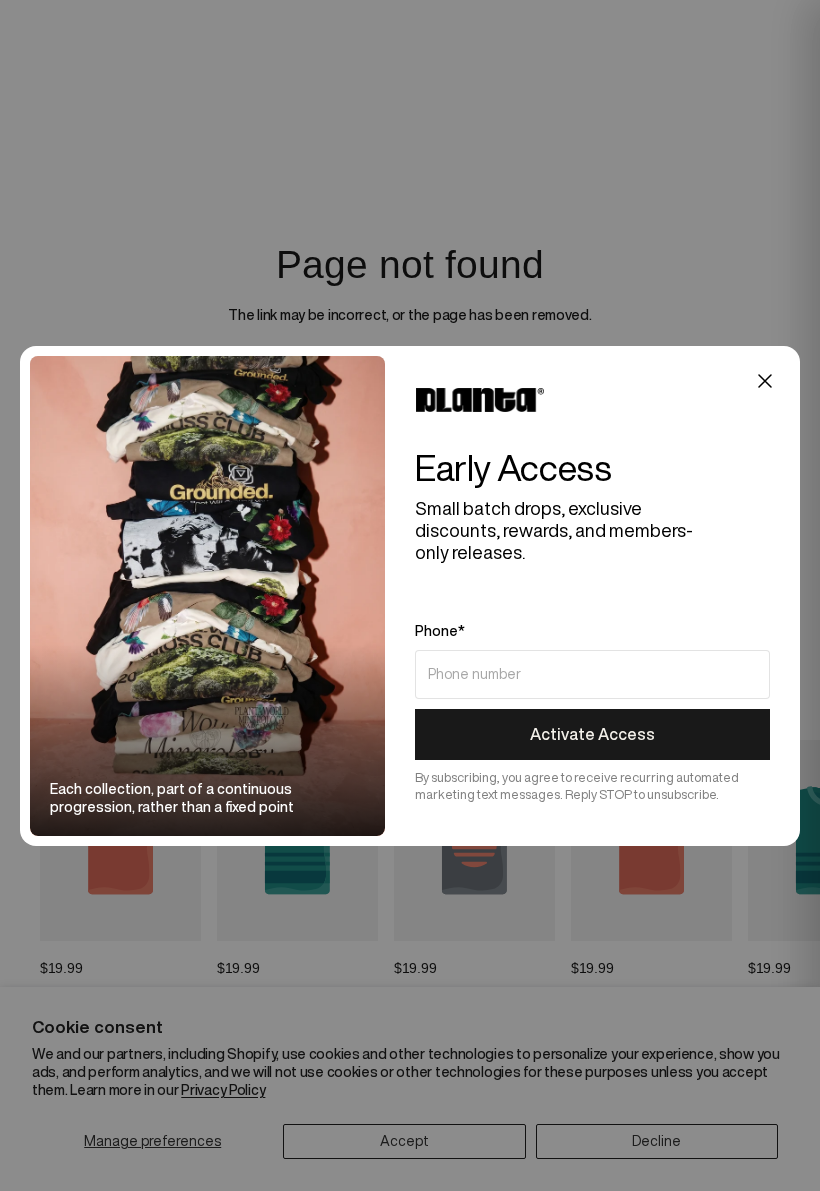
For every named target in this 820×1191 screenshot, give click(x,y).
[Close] (765, 381)
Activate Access (592, 734)
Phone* (440, 631)
